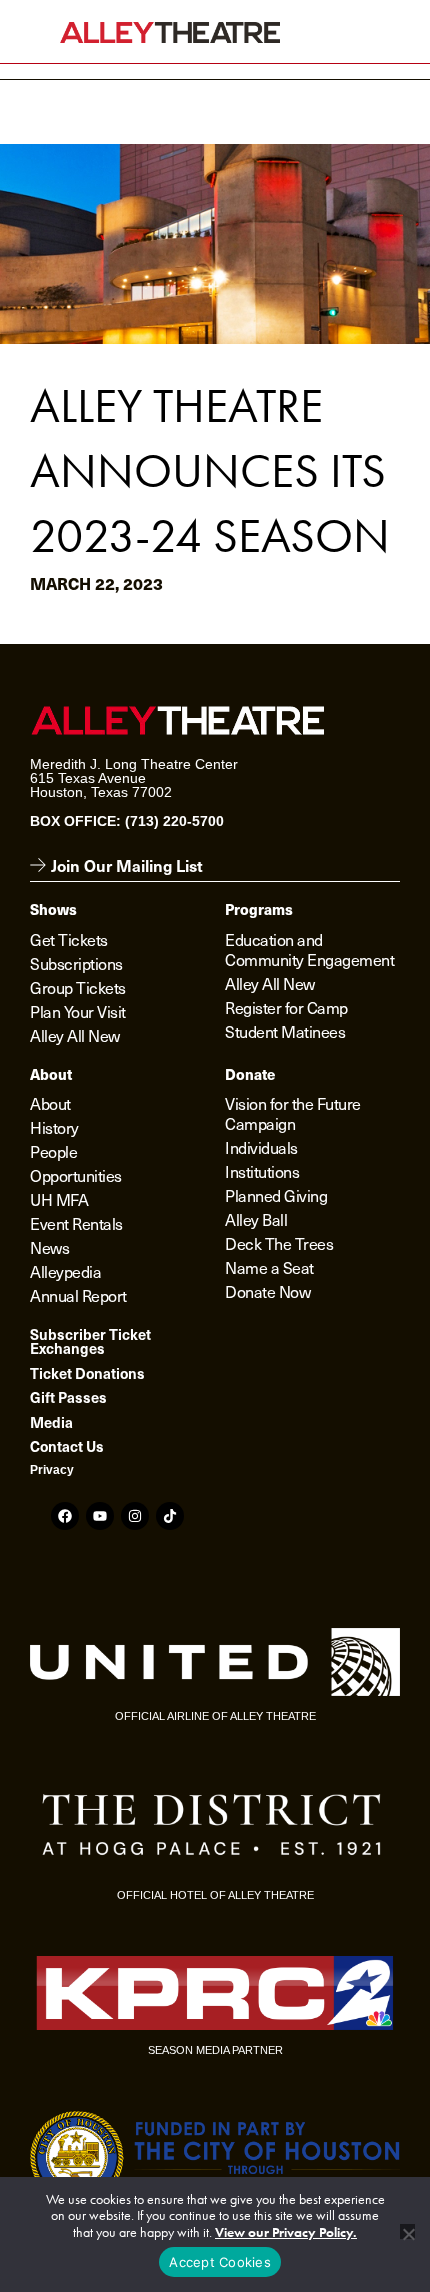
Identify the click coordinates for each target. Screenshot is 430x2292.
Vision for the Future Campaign (293, 1113)
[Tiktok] (170, 1516)
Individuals (261, 1147)
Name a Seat (269, 1267)
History (54, 1127)
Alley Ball (256, 1219)
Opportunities (76, 1175)
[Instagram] (135, 1516)
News (49, 1247)
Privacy (52, 1470)
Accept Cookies (220, 2262)
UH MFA (59, 1199)
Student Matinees (285, 1031)
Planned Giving (276, 1195)
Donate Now (267, 1291)
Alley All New (75, 1035)
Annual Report (78, 1295)
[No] (407, 2231)
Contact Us (67, 1446)
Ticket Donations (87, 1373)
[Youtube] (100, 1516)
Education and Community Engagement (309, 949)
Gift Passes (68, 1397)
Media (51, 1422)
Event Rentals (76, 1223)
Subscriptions (76, 963)
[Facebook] (65, 1516)
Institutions (262, 1171)
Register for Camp (286, 1007)
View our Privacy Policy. (286, 2232)
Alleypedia (65, 1271)
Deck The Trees (279, 1243)
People (53, 1151)
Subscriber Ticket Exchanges (90, 1341)
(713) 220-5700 (174, 821)
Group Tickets (78, 987)
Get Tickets (69, 939)
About (50, 1103)
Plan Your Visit (78, 1011)
